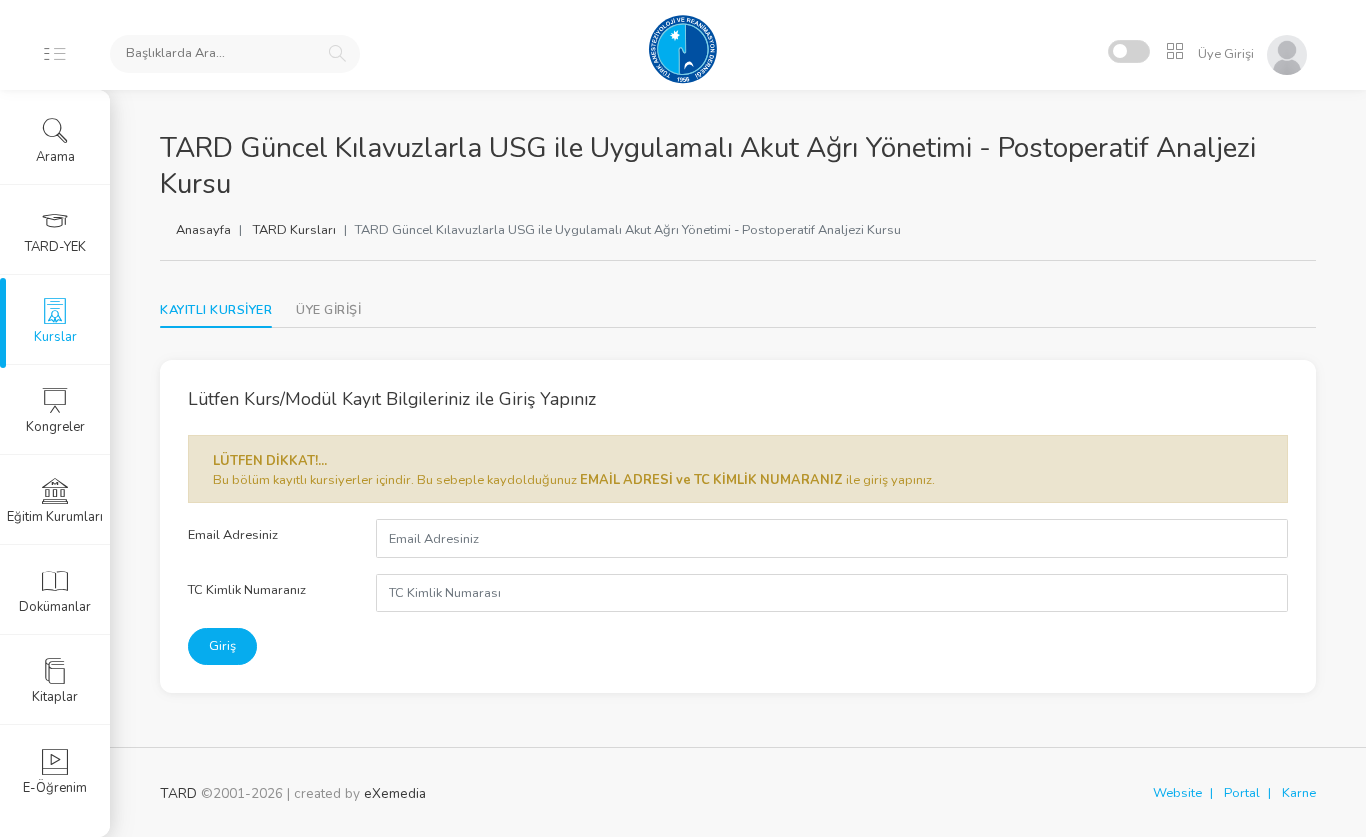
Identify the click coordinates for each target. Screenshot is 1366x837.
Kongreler (55, 427)
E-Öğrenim (55, 788)
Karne (1299, 793)
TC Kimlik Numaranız (247, 590)
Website (1177, 793)
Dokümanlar (55, 607)
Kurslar (55, 337)
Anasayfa (203, 230)
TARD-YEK (55, 247)
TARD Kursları (294, 230)
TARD (178, 793)
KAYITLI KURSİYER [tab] (216, 310)
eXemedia (395, 793)
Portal (1242, 793)
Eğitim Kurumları (55, 517)
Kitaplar (55, 697)
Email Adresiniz (233, 535)
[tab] (328, 310)
